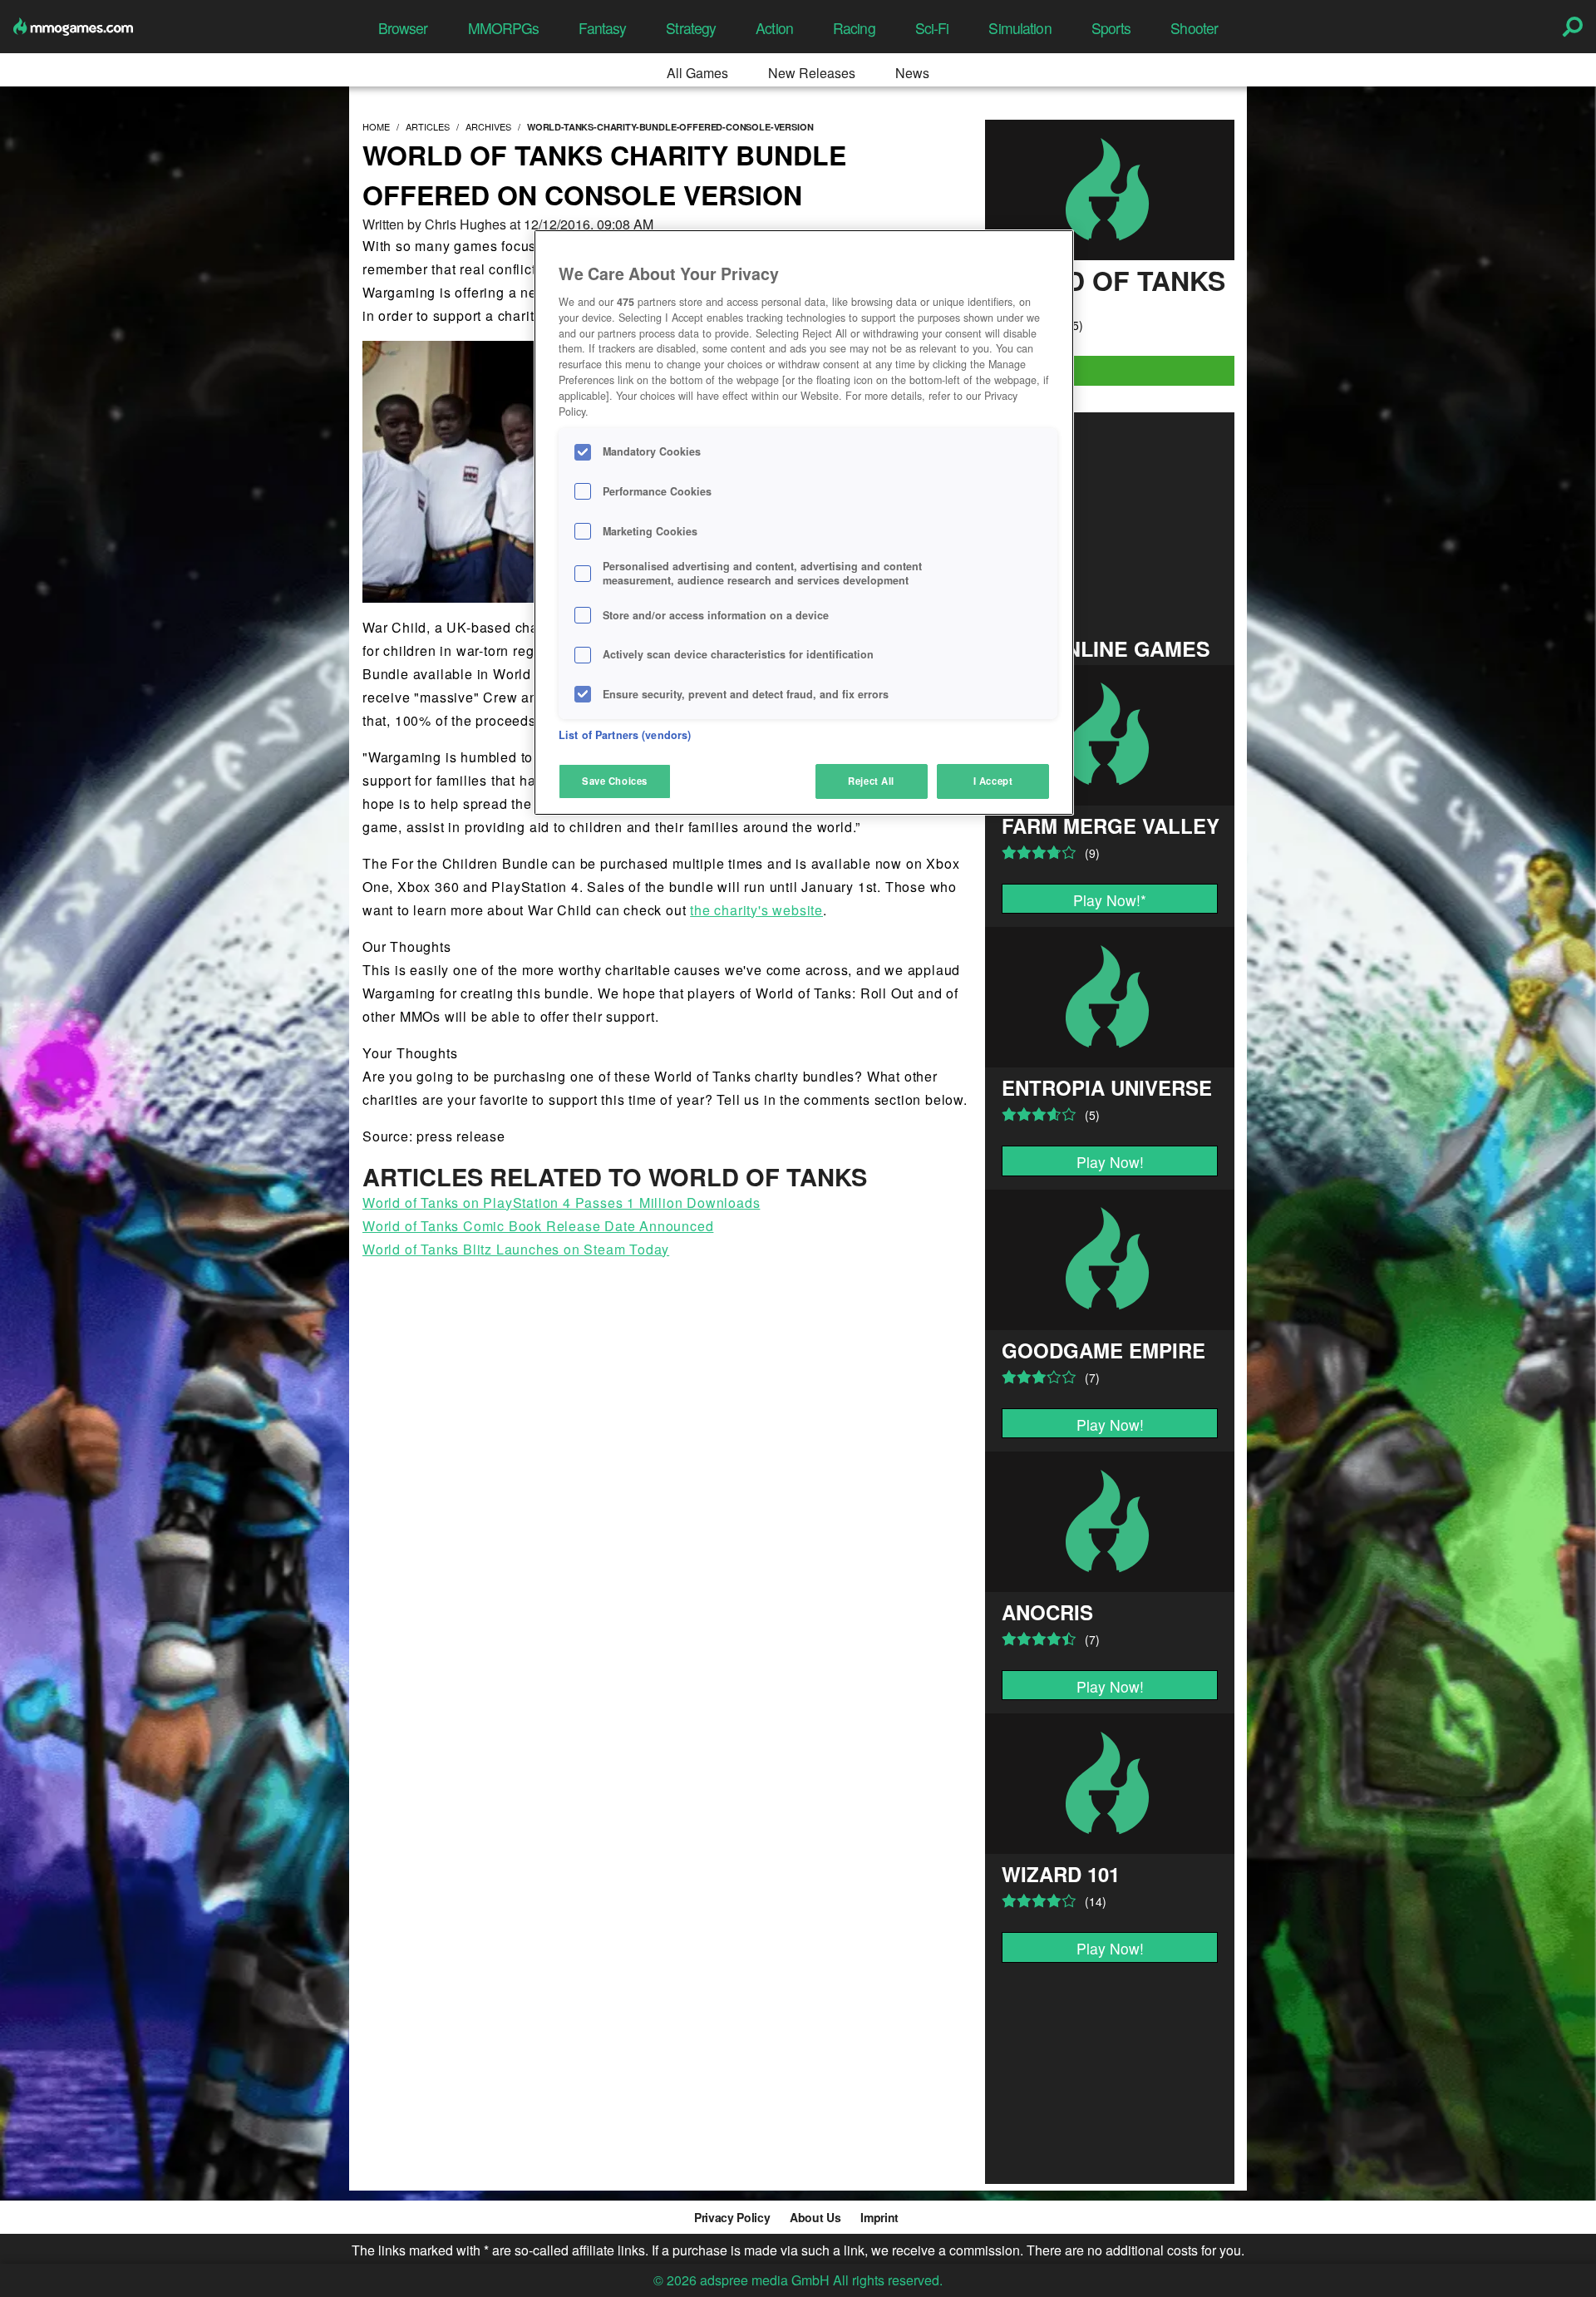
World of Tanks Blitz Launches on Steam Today (516, 1249)
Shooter (1194, 28)
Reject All (871, 781)
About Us (815, 2217)
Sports (1111, 28)
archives (488, 126)
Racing (854, 28)
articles (428, 126)
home (376, 126)
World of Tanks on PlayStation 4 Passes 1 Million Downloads (561, 1203)
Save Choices (615, 781)
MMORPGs (504, 28)
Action (774, 28)
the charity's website (756, 910)
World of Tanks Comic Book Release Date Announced (538, 1226)
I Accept (993, 781)
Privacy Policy (732, 2217)
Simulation (1020, 28)
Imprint (879, 2217)
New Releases (812, 73)
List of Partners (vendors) (625, 735)
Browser (403, 28)
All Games (697, 73)
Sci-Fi (932, 28)
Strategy (691, 28)
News (912, 73)
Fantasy (602, 28)
